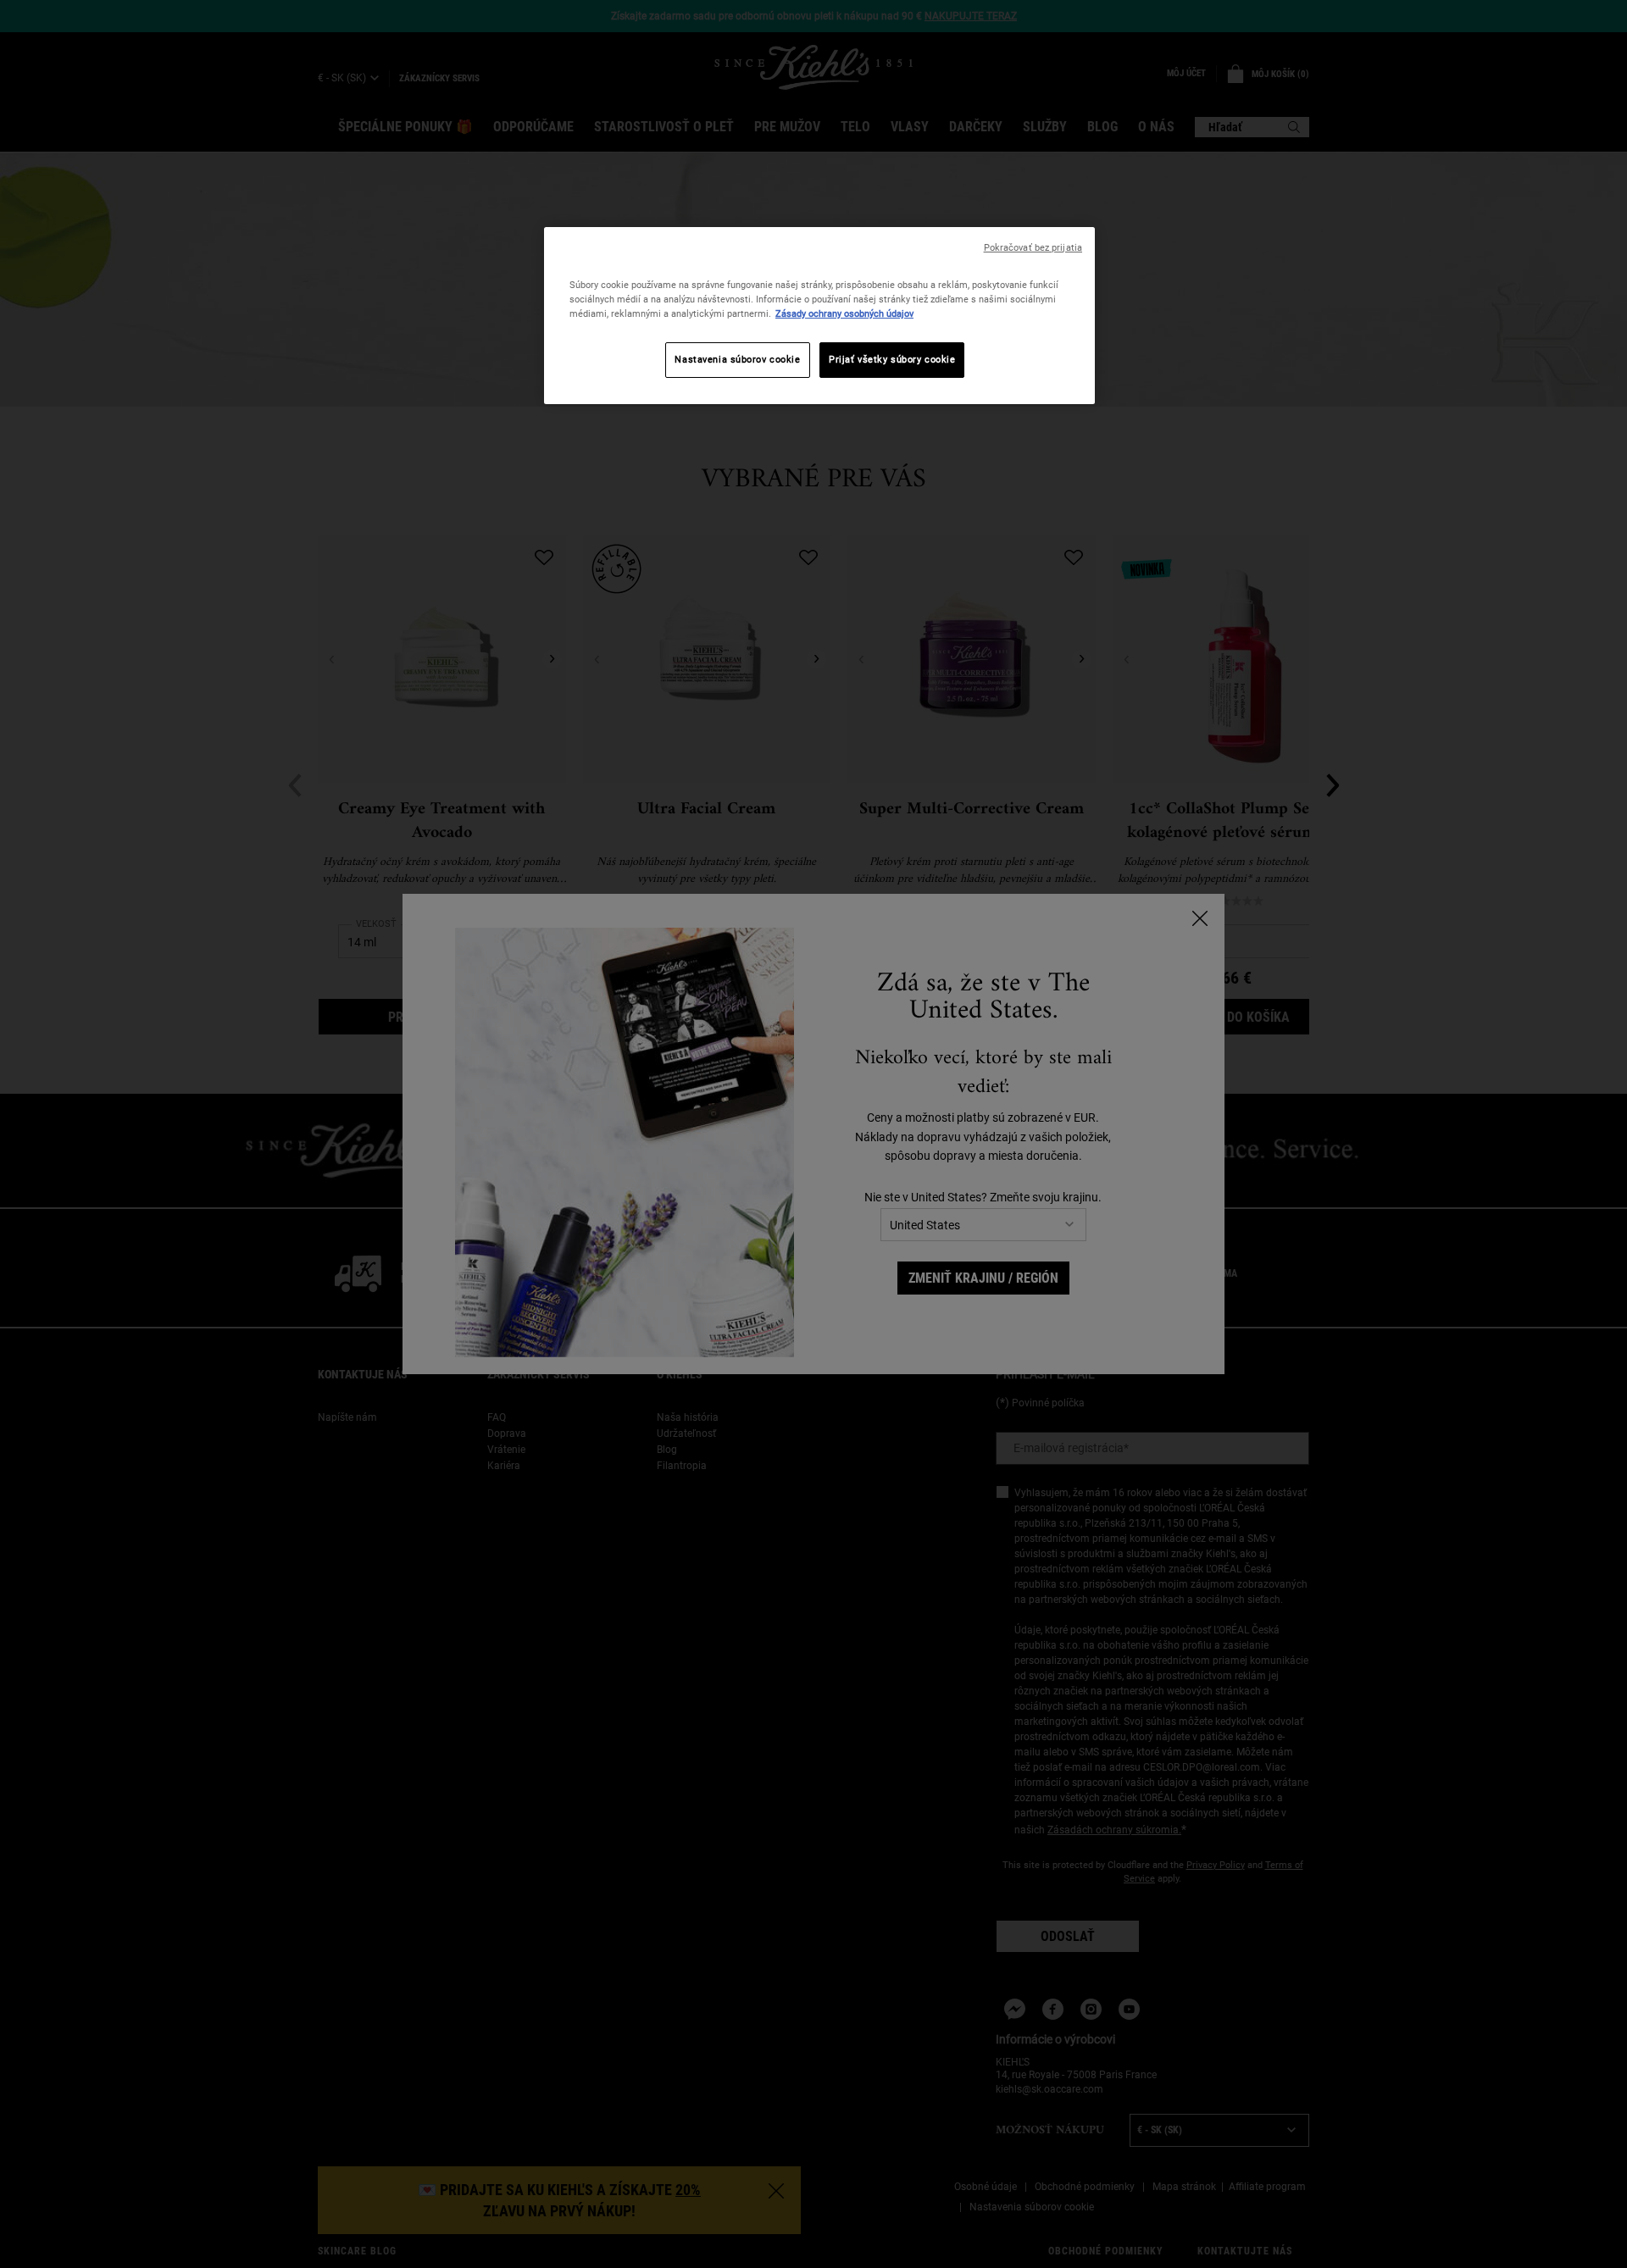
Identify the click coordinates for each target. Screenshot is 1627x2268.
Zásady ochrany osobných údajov (844, 313)
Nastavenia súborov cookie (737, 359)
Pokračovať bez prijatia (1033, 248)
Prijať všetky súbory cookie (892, 359)
